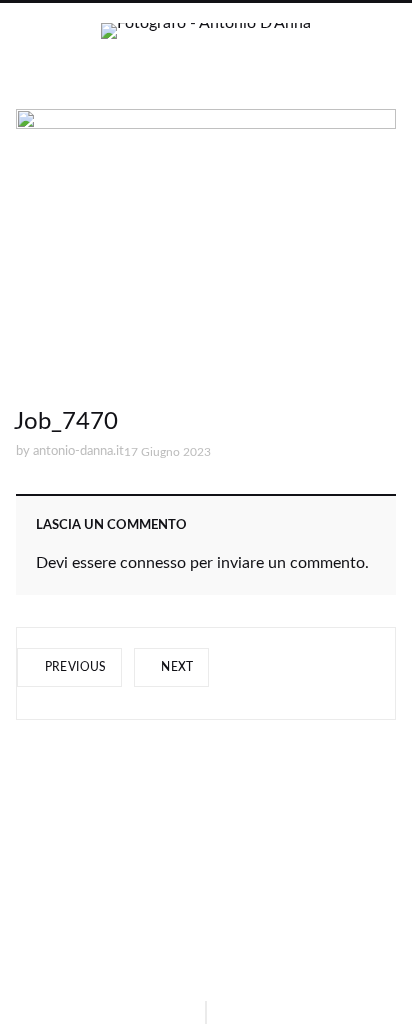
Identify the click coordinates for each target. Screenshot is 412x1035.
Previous (73, 667)
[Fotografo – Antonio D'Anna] (206, 48)
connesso (153, 563)
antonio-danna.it (78, 451)
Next (176, 667)
